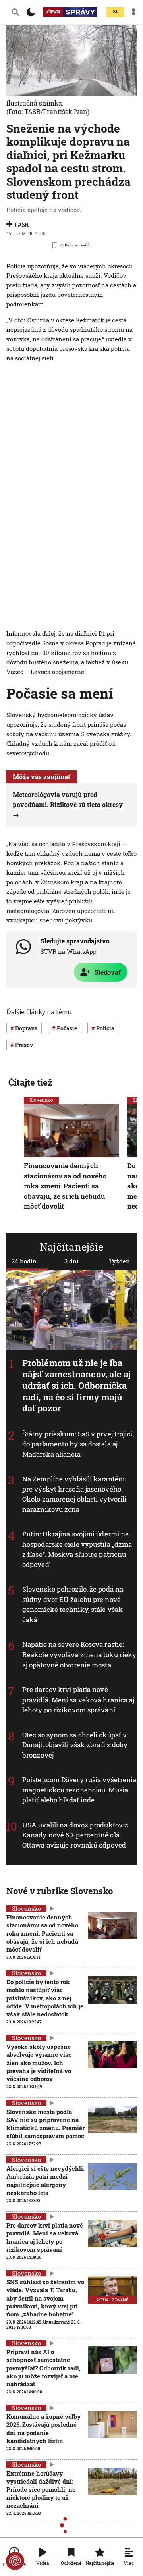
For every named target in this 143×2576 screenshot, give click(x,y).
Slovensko (41, 1100)
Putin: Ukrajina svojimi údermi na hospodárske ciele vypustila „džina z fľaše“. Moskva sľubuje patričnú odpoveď (77, 1550)
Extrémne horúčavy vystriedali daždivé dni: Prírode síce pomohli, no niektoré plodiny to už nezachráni (41, 2489)
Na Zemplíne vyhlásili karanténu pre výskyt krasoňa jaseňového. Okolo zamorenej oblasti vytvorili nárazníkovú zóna (74, 1494)
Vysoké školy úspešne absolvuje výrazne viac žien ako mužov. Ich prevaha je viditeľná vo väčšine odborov (39, 2063)
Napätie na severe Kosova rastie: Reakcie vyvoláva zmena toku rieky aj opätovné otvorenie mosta (79, 1655)
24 (115, 12)
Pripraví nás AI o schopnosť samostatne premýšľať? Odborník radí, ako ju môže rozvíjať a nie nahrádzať (43, 2368)
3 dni (71, 1261)
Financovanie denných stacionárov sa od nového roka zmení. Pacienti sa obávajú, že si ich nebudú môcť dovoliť (65, 1186)
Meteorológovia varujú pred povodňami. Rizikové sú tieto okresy (68, 800)
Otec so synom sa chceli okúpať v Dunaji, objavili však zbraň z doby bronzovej (75, 1745)
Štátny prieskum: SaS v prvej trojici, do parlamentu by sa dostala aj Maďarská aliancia (78, 1444)
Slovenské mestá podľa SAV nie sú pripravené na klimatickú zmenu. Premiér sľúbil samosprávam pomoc (45, 2124)
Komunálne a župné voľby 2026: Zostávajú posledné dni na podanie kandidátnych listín (43, 2429)
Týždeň (119, 1261)
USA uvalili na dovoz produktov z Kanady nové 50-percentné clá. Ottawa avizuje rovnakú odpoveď (75, 1835)
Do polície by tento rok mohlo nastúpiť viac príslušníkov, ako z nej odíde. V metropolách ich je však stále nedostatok (45, 1998)
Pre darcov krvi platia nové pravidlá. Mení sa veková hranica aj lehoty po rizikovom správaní (78, 1700)
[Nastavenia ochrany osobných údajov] (15, 2561)
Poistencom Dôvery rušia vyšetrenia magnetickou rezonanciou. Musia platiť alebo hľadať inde (79, 1790)
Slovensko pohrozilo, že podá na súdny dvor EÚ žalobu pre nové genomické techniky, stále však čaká (73, 1605)
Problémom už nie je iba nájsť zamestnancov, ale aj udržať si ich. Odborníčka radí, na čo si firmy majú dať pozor (77, 1385)
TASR (21, 224)
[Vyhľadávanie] (15, 12)
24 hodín (24, 1261)
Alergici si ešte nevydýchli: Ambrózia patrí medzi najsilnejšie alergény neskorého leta (45, 2180)
